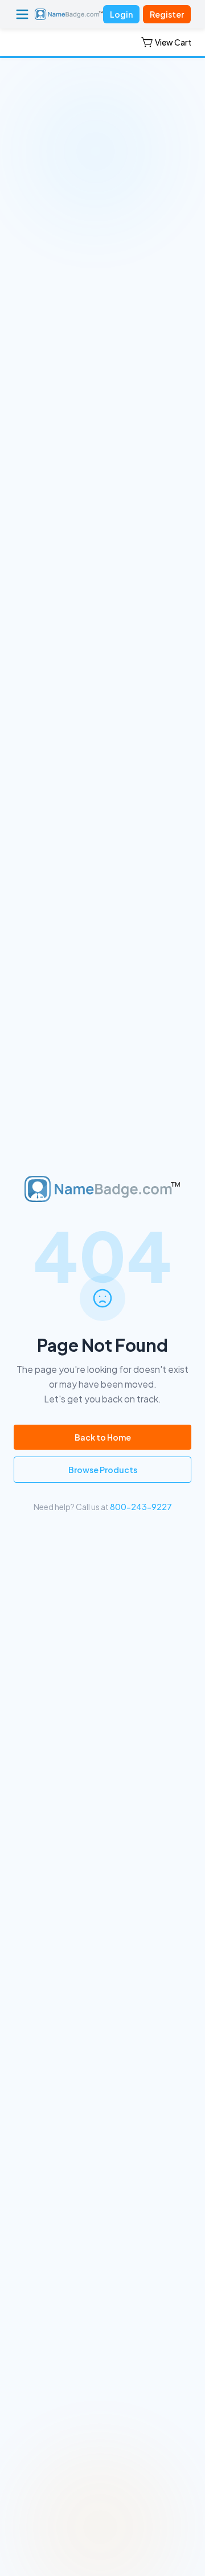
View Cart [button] (173, 42)
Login (121, 14)
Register (167, 14)
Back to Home (103, 1437)
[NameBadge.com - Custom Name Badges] (69, 14)
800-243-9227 (141, 1507)
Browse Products (103, 1470)
